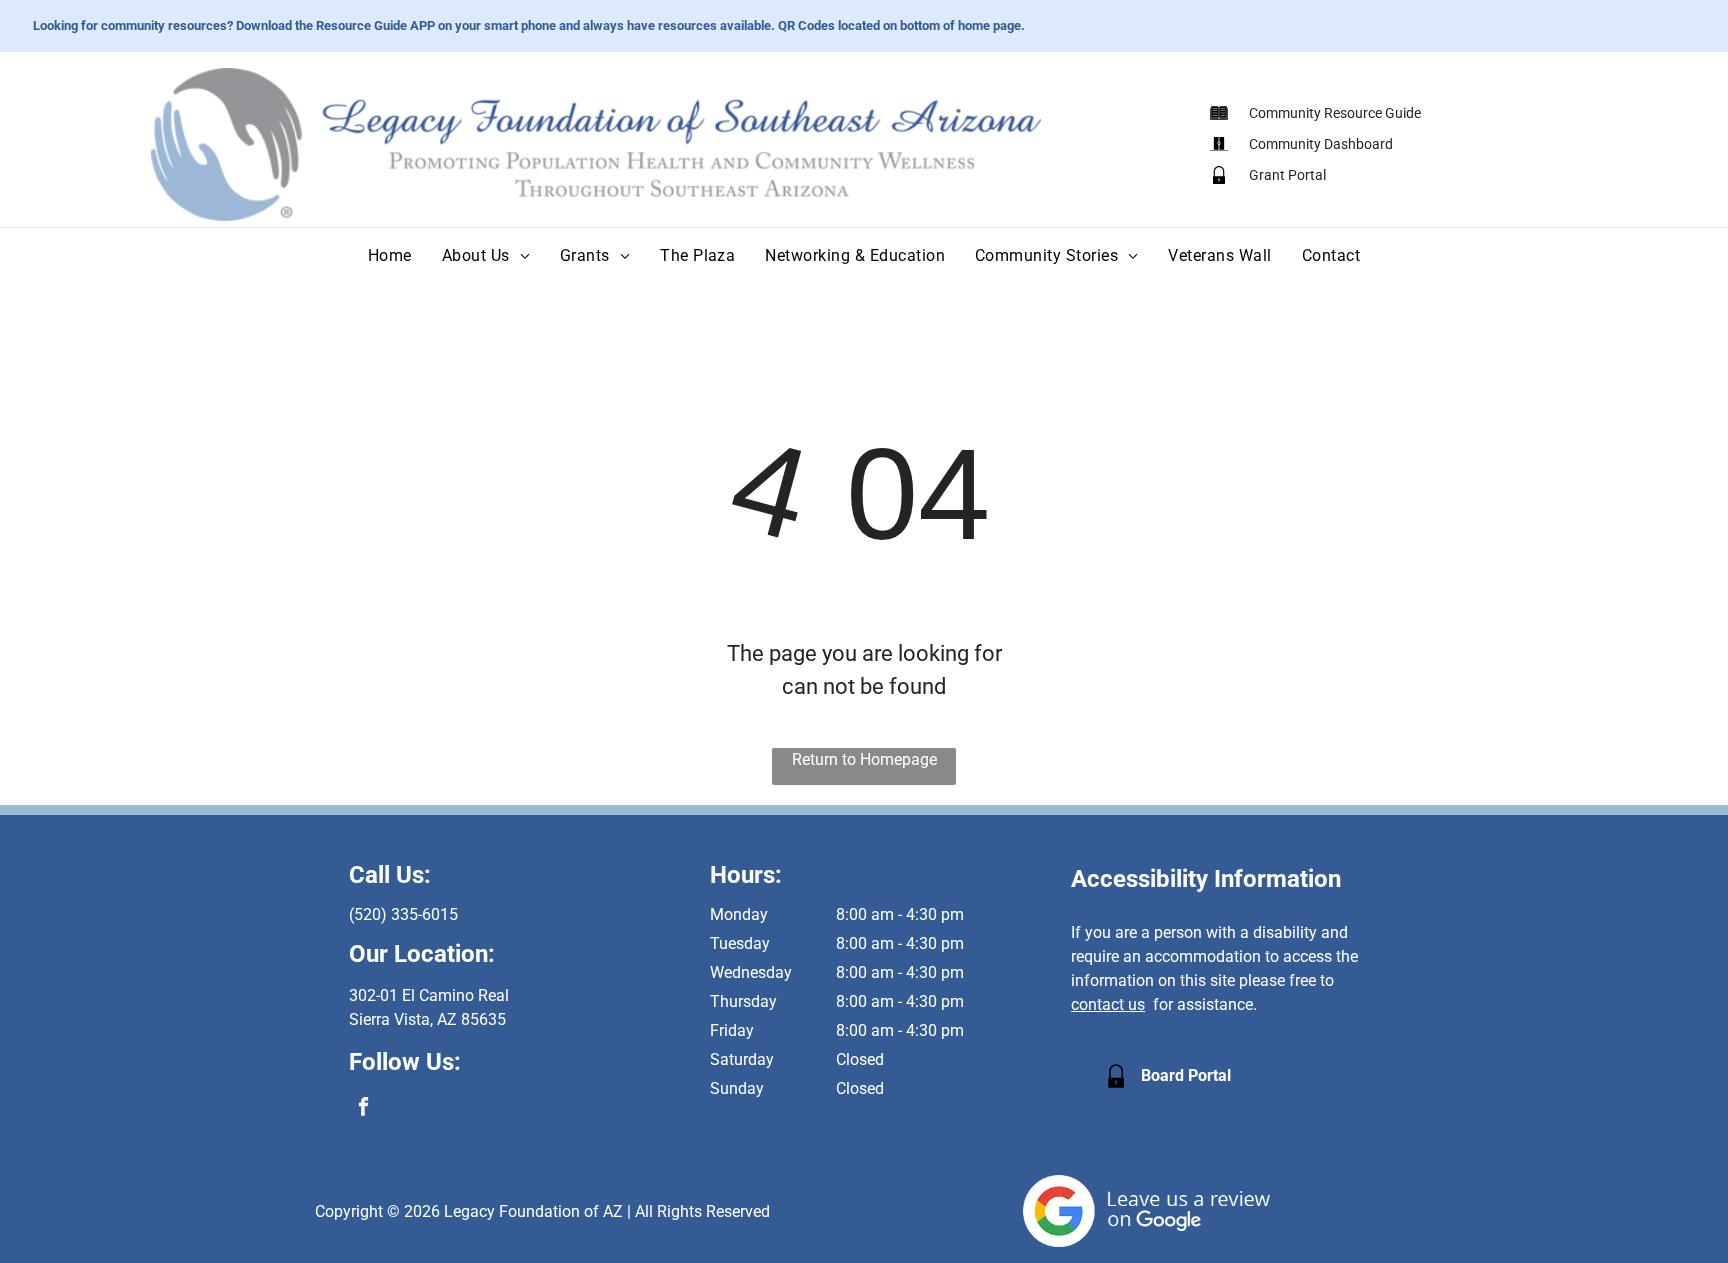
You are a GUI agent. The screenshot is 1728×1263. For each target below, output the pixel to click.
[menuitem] (390, 255)
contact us (1108, 1004)
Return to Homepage (864, 759)
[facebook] (363, 1109)
